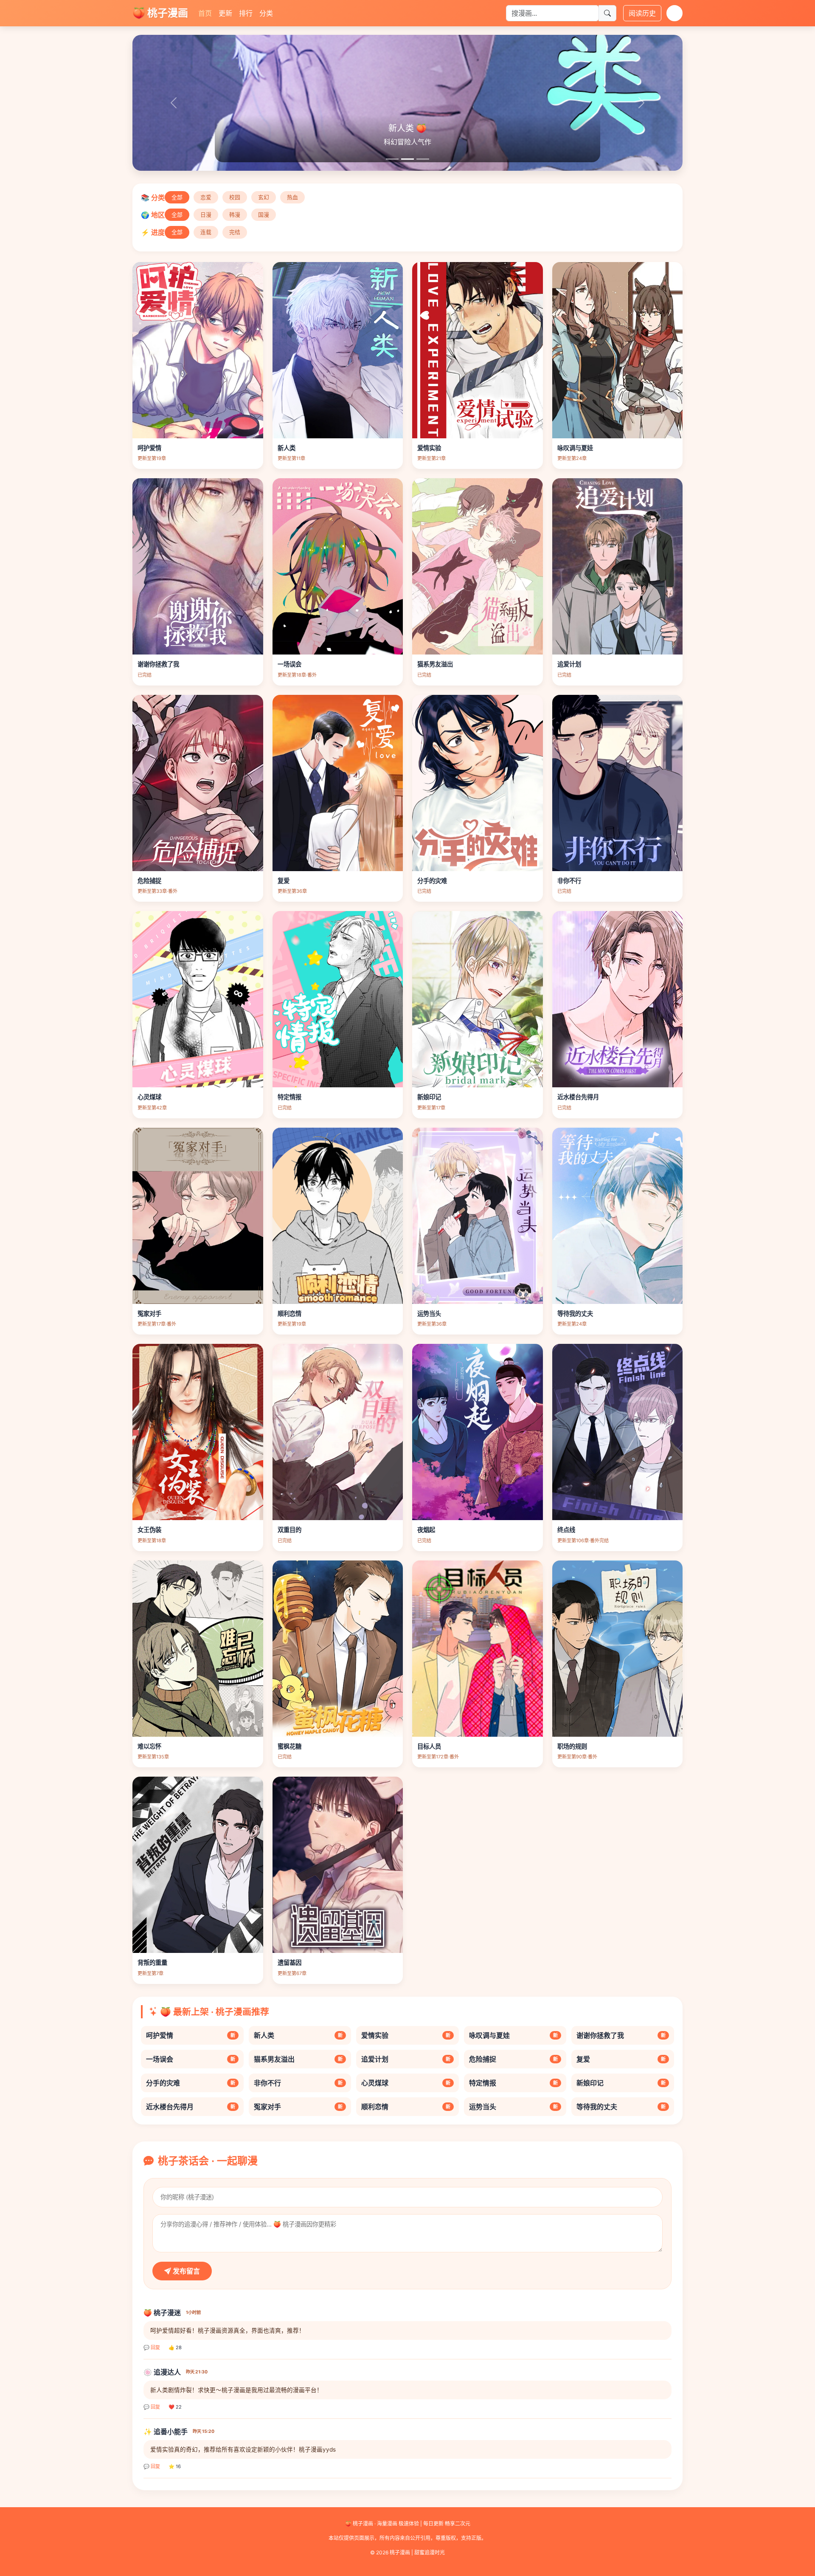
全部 (177, 197)
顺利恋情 (289, 1313)
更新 (225, 13)
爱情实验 (429, 448)
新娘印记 (429, 1097)
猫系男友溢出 (435, 664)
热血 (292, 197)
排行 (246, 13)
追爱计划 (569, 664)
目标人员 (429, 1746)
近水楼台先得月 (578, 1097)
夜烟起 (426, 1530)
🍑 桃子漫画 (160, 13)
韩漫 (235, 215)
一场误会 (289, 664)
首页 (205, 13)
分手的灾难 (432, 881)
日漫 (206, 215)
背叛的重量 (152, 1962)
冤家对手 (149, 1313)
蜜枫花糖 (289, 1746)
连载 (206, 232)
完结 (235, 232)
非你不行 (569, 881)
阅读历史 (642, 13)
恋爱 (206, 197)
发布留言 (185, 2271)
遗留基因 (289, 1962)
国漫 (264, 215)
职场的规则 (572, 1746)
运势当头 (429, 1313)
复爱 (284, 881)
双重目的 (289, 1530)
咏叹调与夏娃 (575, 448)
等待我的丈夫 (575, 1313)
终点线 (566, 1530)
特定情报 (289, 1097)
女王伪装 (149, 1530)
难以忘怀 (149, 1746)
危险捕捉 (149, 881)
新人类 (287, 448)
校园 (235, 197)
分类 (266, 13)
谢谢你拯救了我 (158, 664)
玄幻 (264, 197)
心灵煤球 (149, 1097)
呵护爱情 (149, 448)
